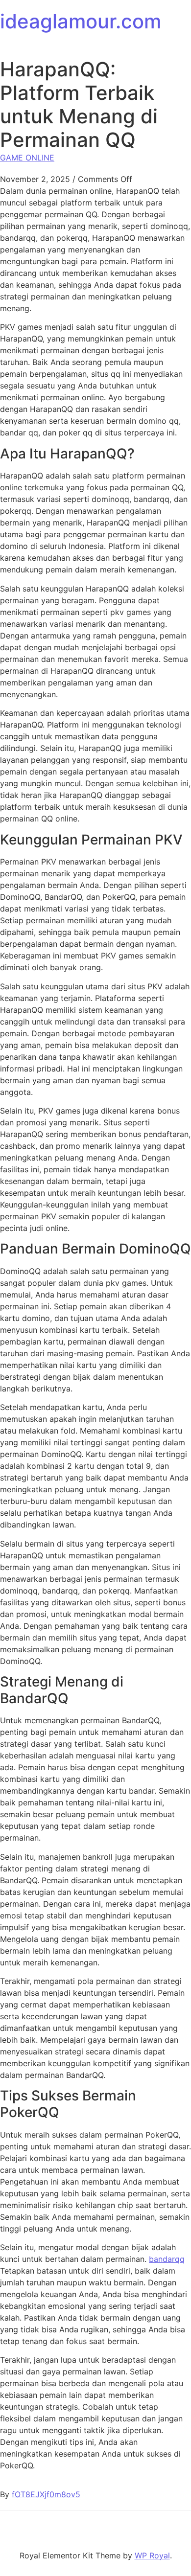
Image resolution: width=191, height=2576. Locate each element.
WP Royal (152, 2555)
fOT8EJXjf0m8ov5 (46, 2494)
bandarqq (167, 2259)
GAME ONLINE (27, 158)
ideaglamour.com (81, 21)
